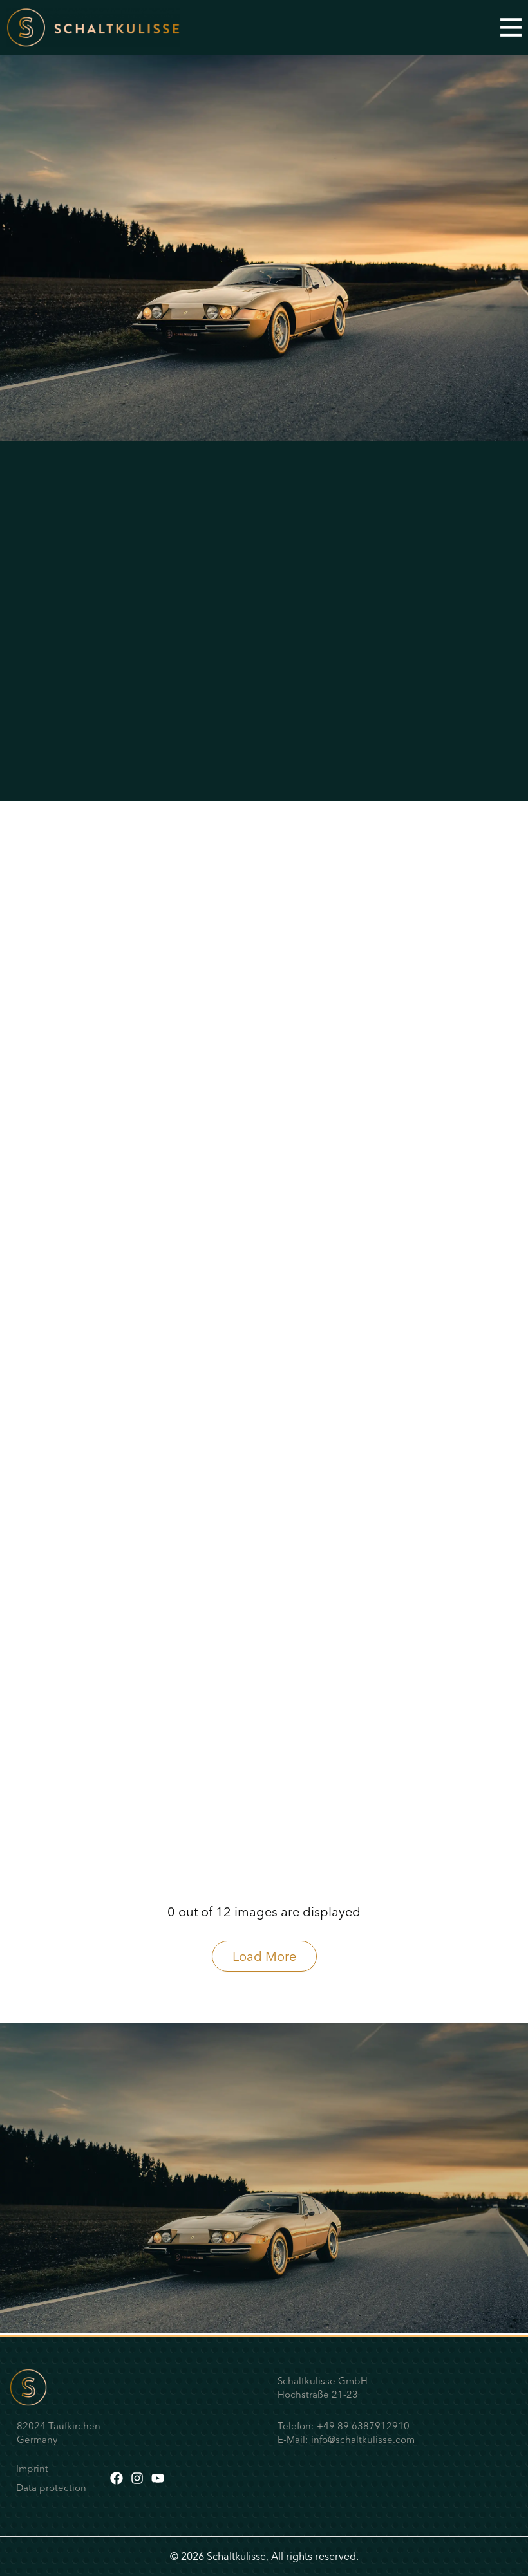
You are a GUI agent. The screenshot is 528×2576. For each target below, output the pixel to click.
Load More (264, 1956)
